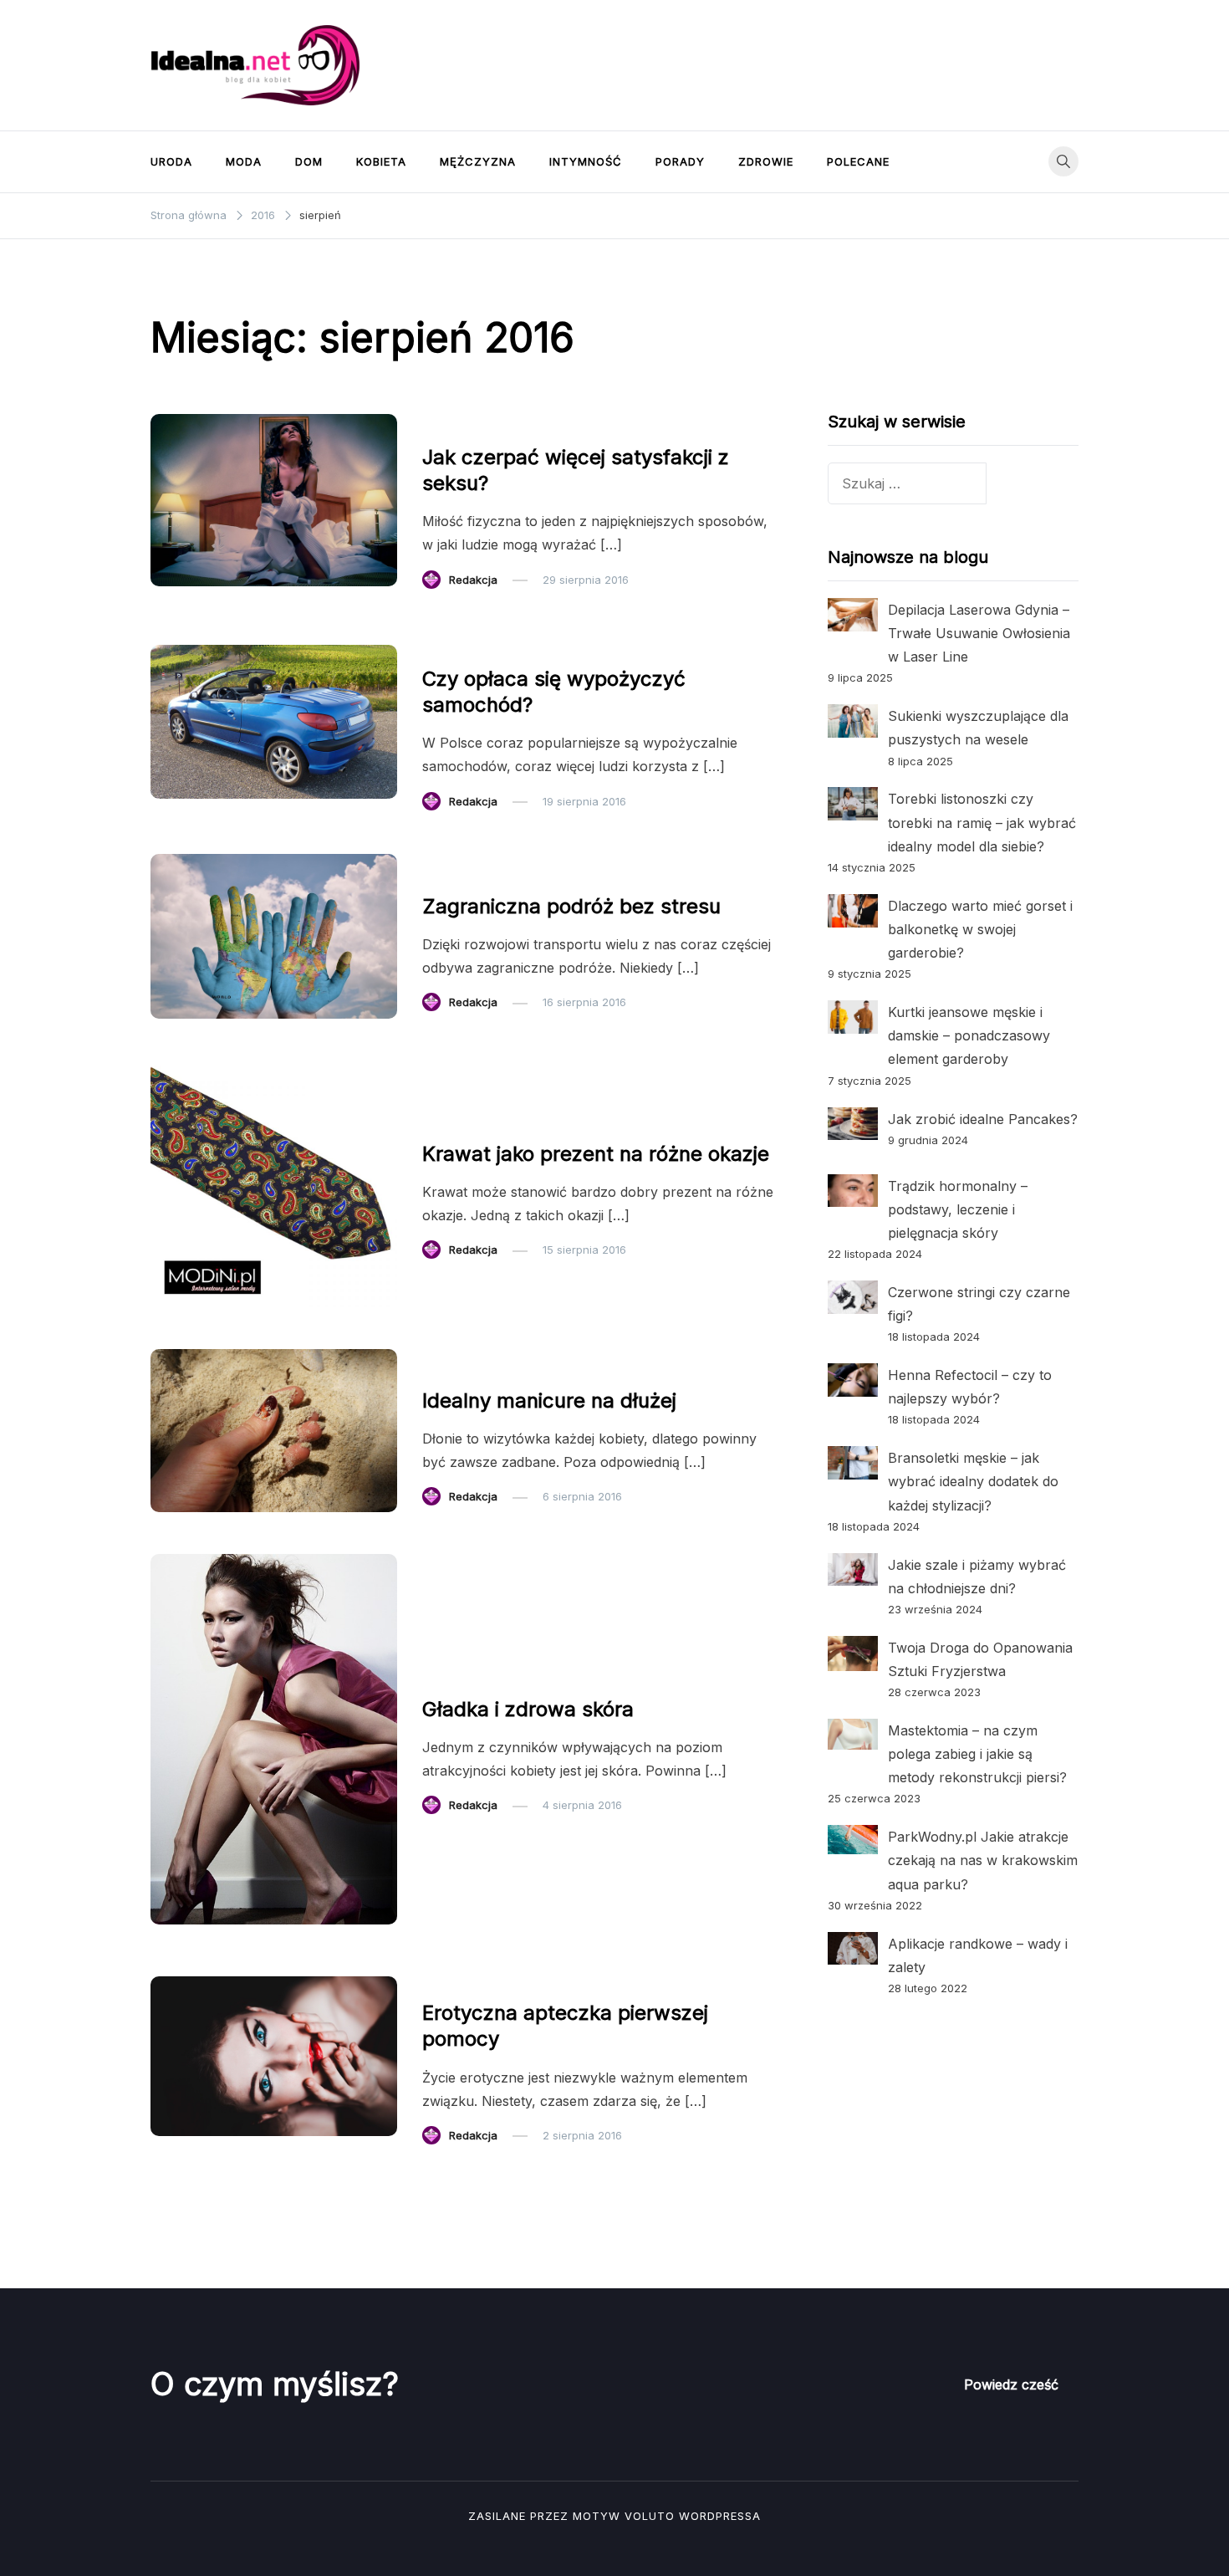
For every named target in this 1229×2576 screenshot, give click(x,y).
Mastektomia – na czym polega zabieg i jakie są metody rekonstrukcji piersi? (977, 1754)
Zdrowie (766, 161)
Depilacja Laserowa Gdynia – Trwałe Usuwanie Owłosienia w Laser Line (979, 633)
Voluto (650, 2516)
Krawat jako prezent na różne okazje (596, 1154)
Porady (680, 161)
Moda (244, 161)
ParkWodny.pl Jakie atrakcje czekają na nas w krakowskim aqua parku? (983, 1860)
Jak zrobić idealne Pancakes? (983, 1119)
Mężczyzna (478, 161)
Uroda (171, 161)
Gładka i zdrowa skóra (528, 1709)
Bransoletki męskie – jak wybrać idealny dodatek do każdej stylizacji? (973, 1481)
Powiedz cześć (1011, 2384)
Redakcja (473, 580)
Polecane (858, 161)
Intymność (586, 161)
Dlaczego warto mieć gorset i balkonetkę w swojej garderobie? (980, 929)
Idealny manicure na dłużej (549, 1400)
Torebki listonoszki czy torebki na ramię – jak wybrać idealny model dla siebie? (982, 822)
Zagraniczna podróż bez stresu (571, 906)
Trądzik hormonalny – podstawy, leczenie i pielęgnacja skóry (958, 1209)
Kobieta (381, 161)
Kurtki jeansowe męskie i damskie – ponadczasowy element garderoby (969, 1035)
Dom (309, 161)
